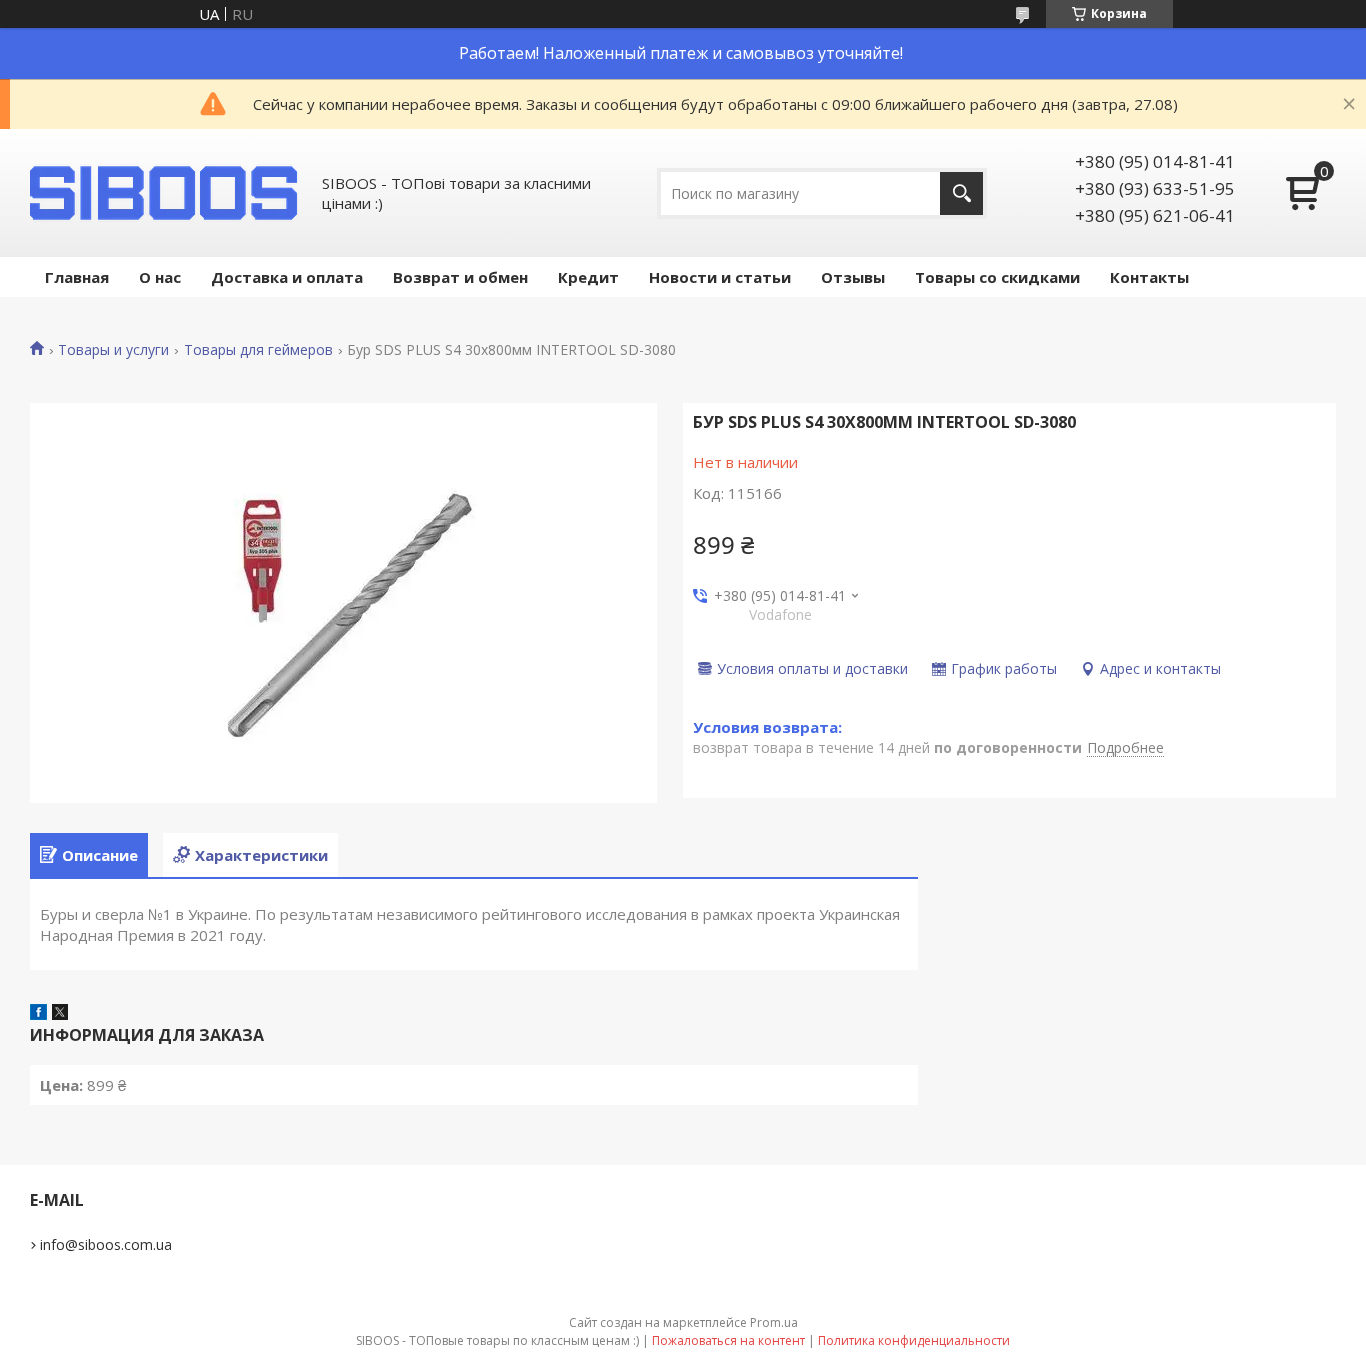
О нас (160, 277)
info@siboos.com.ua (106, 1244)
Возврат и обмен (460, 277)
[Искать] (961, 193)
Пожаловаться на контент (728, 1340)
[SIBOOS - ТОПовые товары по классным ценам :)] (165, 193)
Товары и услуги (113, 350)
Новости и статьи (720, 277)
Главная (77, 277)
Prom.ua (774, 1322)
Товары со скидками (997, 277)
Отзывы (853, 277)
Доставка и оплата (287, 277)
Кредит (588, 277)
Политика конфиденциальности (914, 1340)
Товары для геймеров (258, 350)
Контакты (1149, 277)
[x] (60, 1014)
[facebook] (38, 1014)
